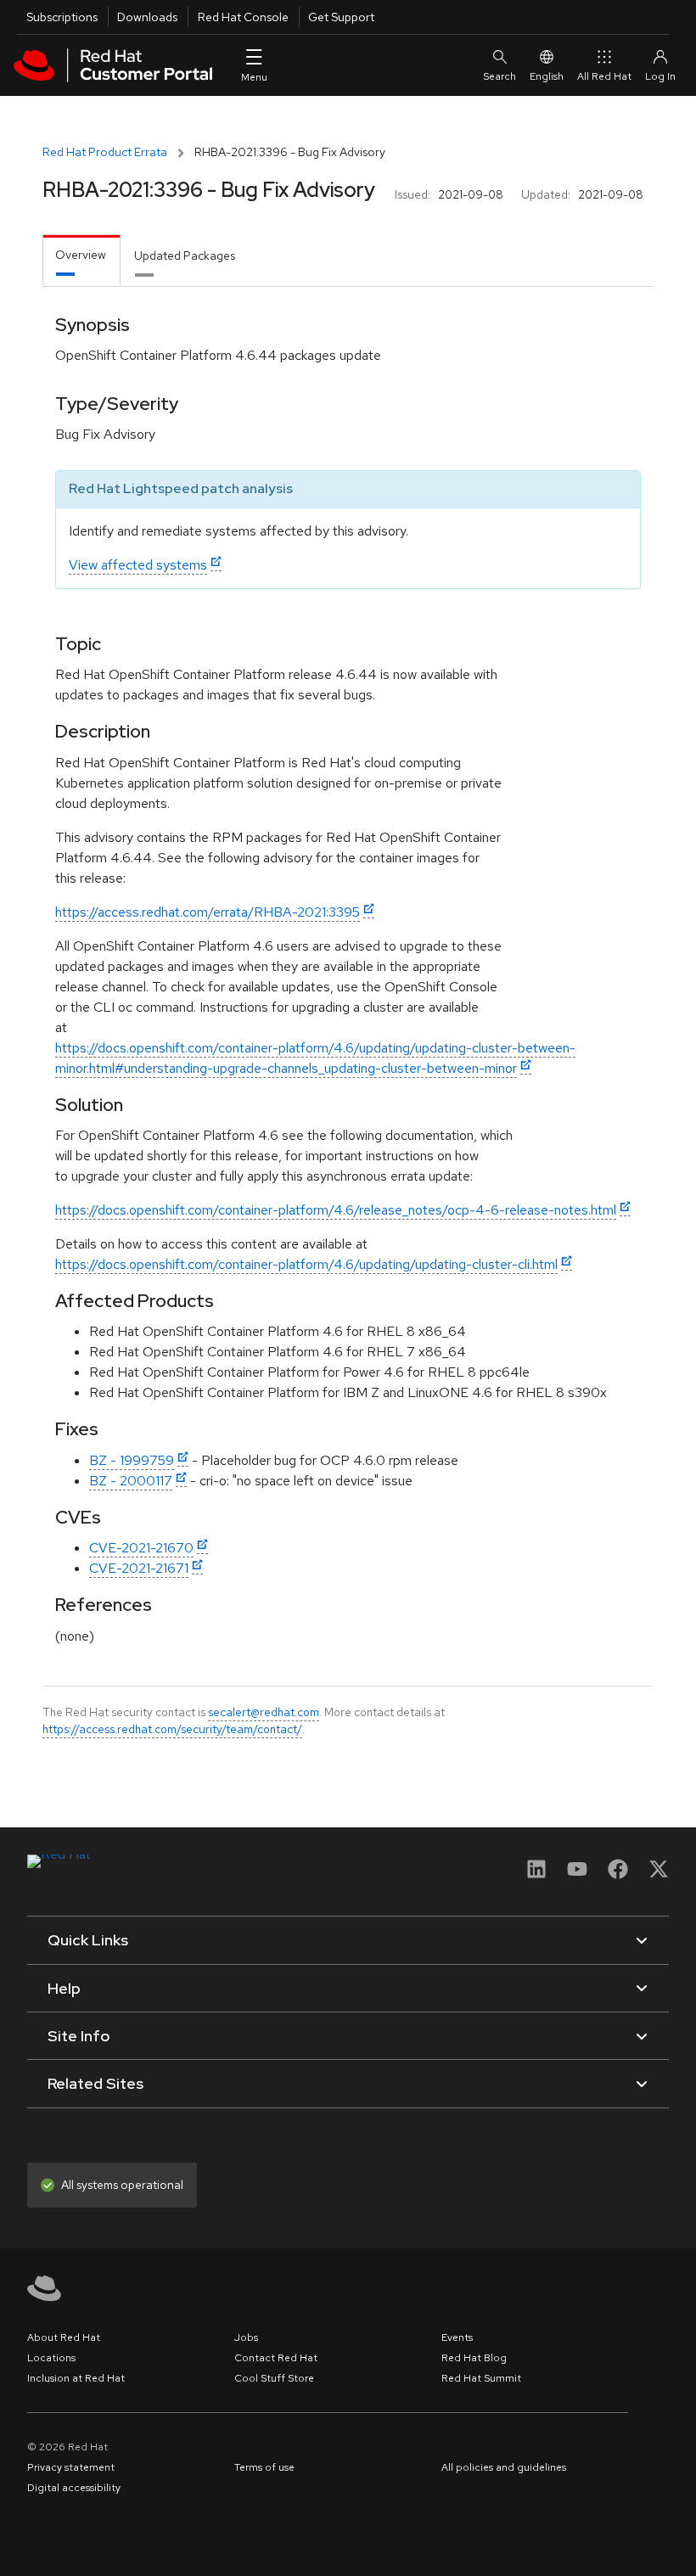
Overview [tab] (81, 255)
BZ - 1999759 (132, 1460)
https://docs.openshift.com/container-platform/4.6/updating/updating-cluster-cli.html (306, 1264)
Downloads (147, 17)
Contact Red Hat (276, 2358)
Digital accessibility (74, 2488)
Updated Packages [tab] (185, 255)
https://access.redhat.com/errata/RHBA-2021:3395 (208, 912)
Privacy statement (71, 2467)
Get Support (341, 17)
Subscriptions (62, 17)
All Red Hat (604, 76)
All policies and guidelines (504, 2467)
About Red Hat (64, 2337)
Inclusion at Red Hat (76, 2378)
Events (457, 2337)
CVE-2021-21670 (141, 1548)
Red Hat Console (243, 17)
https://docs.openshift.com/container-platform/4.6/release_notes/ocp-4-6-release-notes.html (336, 1210)
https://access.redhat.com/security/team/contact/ (172, 1729)
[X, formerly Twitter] (659, 1874)
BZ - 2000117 (131, 1481)
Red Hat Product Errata (105, 152)
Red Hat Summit (481, 2378)
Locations (51, 2358)
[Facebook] (618, 1874)
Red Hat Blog (474, 2358)
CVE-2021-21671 (139, 1568)
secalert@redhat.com (264, 1712)
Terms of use (264, 2467)
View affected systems (138, 565)
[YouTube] (577, 1874)
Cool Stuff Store (274, 2378)
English (547, 76)
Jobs (246, 2337)
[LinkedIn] (536, 1874)
